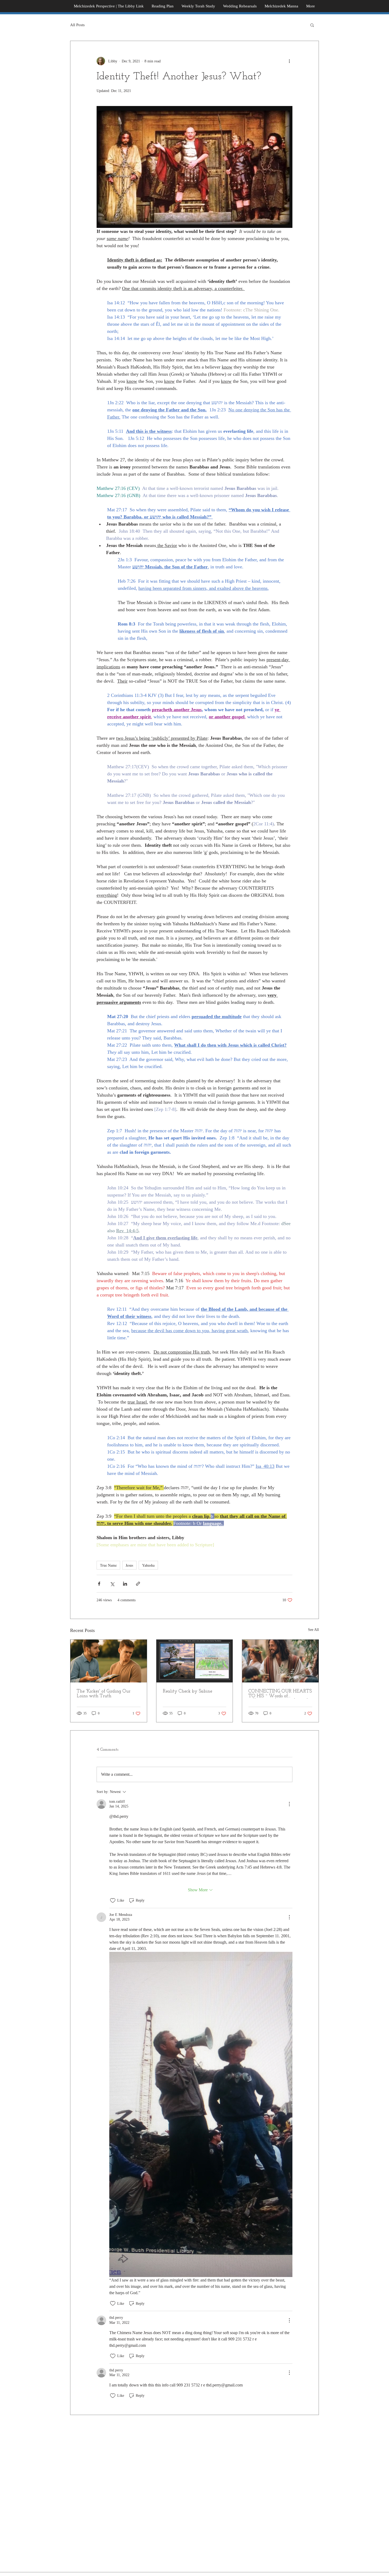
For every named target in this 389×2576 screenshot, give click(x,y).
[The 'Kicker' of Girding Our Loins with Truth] (109, 1661)
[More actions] (289, 61)
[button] (312, 25)
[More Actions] (289, 1804)
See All (313, 1630)
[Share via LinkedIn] (125, 1584)
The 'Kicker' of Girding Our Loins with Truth (104, 1694)
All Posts (77, 25)
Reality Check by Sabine (187, 1691)
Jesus (129, 1565)
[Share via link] (138, 1584)
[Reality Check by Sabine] (195, 1661)
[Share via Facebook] (99, 1584)
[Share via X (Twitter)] (112, 1584)
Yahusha (148, 1565)
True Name (108, 1565)
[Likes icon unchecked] (113, 1901)
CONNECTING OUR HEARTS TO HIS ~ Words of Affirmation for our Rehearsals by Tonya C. (280, 1694)
